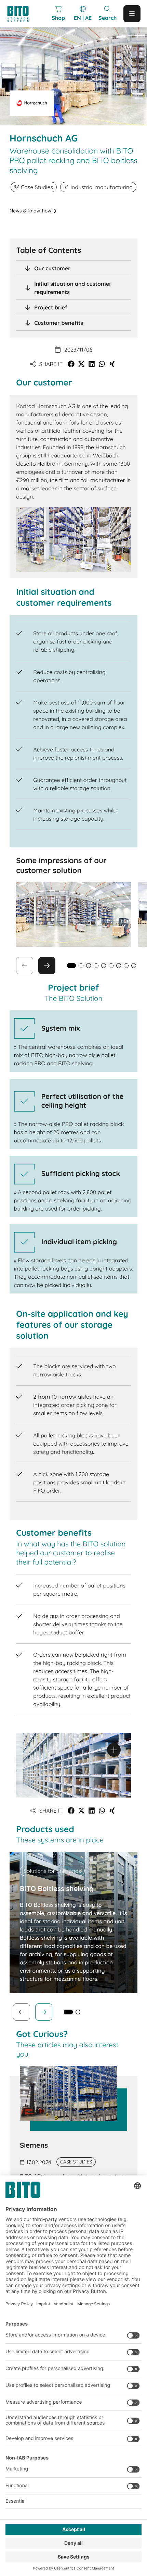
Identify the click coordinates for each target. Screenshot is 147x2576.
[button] (71, 364)
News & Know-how (30, 211)
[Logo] (21, 14)
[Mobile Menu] (132, 14)
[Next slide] (47, 966)
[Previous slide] (22, 2012)
